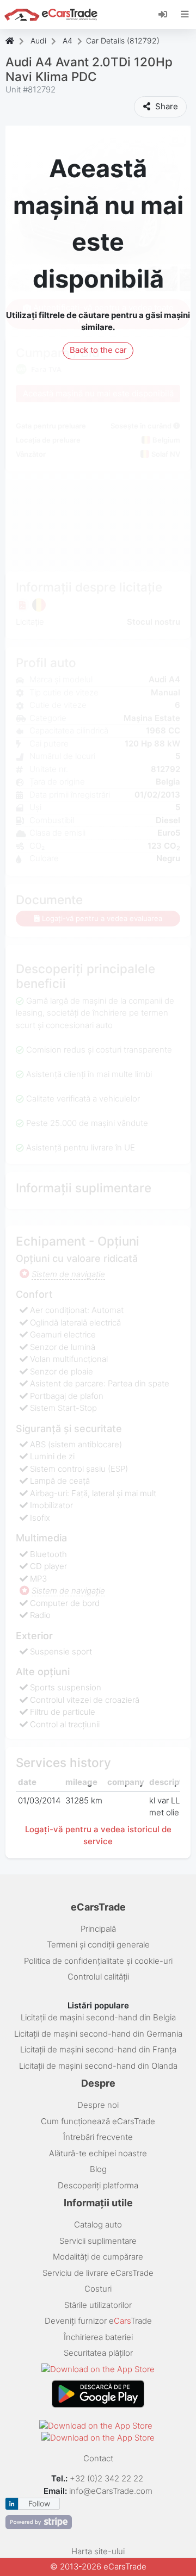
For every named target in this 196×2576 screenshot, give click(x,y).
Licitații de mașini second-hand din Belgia (98, 2017)
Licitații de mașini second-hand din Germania (98, 2034)
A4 (68, 41)
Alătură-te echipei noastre (98, 2153)
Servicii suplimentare (98, 2241)
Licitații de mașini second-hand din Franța (98, 2049)
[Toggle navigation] (185, 14)
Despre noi (98, 2105)
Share (166, 106)
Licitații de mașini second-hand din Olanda (98, 2066)
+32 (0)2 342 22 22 (108, 2478)
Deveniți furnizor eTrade (98, 2321)
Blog (98, 2169)
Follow (39, 2503)
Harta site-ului (98, 2551)
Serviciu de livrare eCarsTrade (98, 2273)
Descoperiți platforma (98, 2185)
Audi (38, 41)
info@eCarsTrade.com (111, 2491)
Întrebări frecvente (98, 2137)
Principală (98, 1929)
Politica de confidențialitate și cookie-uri (98, 1961)
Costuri (98, 2289)
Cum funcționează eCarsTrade (98, 2121)
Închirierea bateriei (98, 2337)
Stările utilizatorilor (98, 2305)
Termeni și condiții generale (98, 1945)
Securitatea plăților (98, 2353)
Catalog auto (98, 2225)
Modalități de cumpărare (98, 2257)
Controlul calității (98, 1977)
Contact (98, 2458)
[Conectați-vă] (167, 14)
